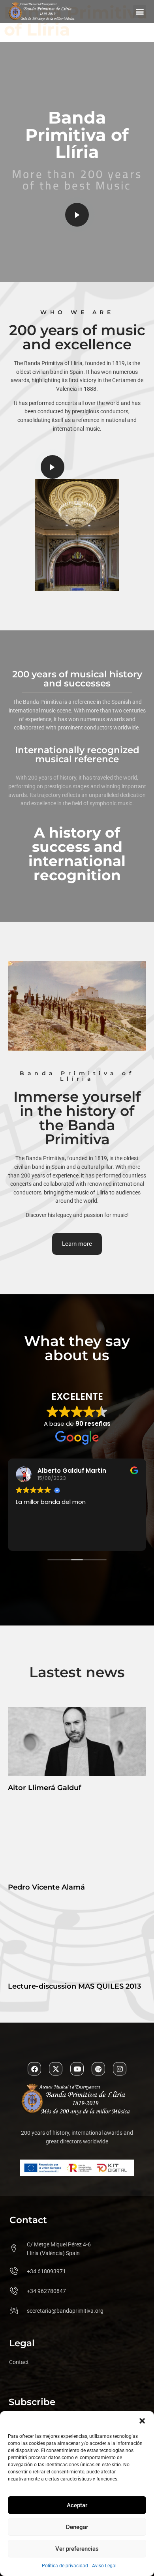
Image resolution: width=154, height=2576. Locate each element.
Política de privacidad (65, 2566)
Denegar (77, 2527)
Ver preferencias (77, 2549)
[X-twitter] (56, 2069)
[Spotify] (98, 2069)
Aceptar (77, 2505)
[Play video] (77, 215)
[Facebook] (34, 2069)
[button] (142, 2421)
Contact (19, 2362)
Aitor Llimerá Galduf (45, 1788)
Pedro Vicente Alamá (46, 1887)
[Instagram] (120, 2069)
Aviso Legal (104, 2566)
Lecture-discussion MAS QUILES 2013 (74, 1986)
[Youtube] (77, 2069)
